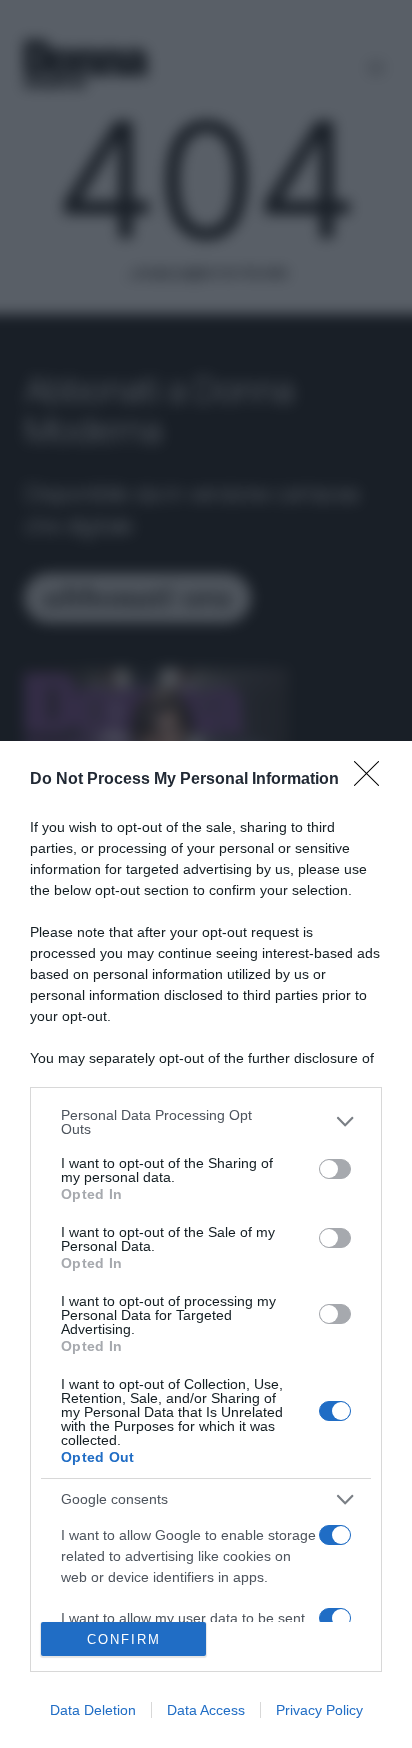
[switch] (335, 1169)
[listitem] (206, 1122)
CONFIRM (124, 1639)
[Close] (373, 780)
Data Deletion (93, 1710)
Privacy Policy (319, 1710)
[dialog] (206, 1244)
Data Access (206, 1710)
